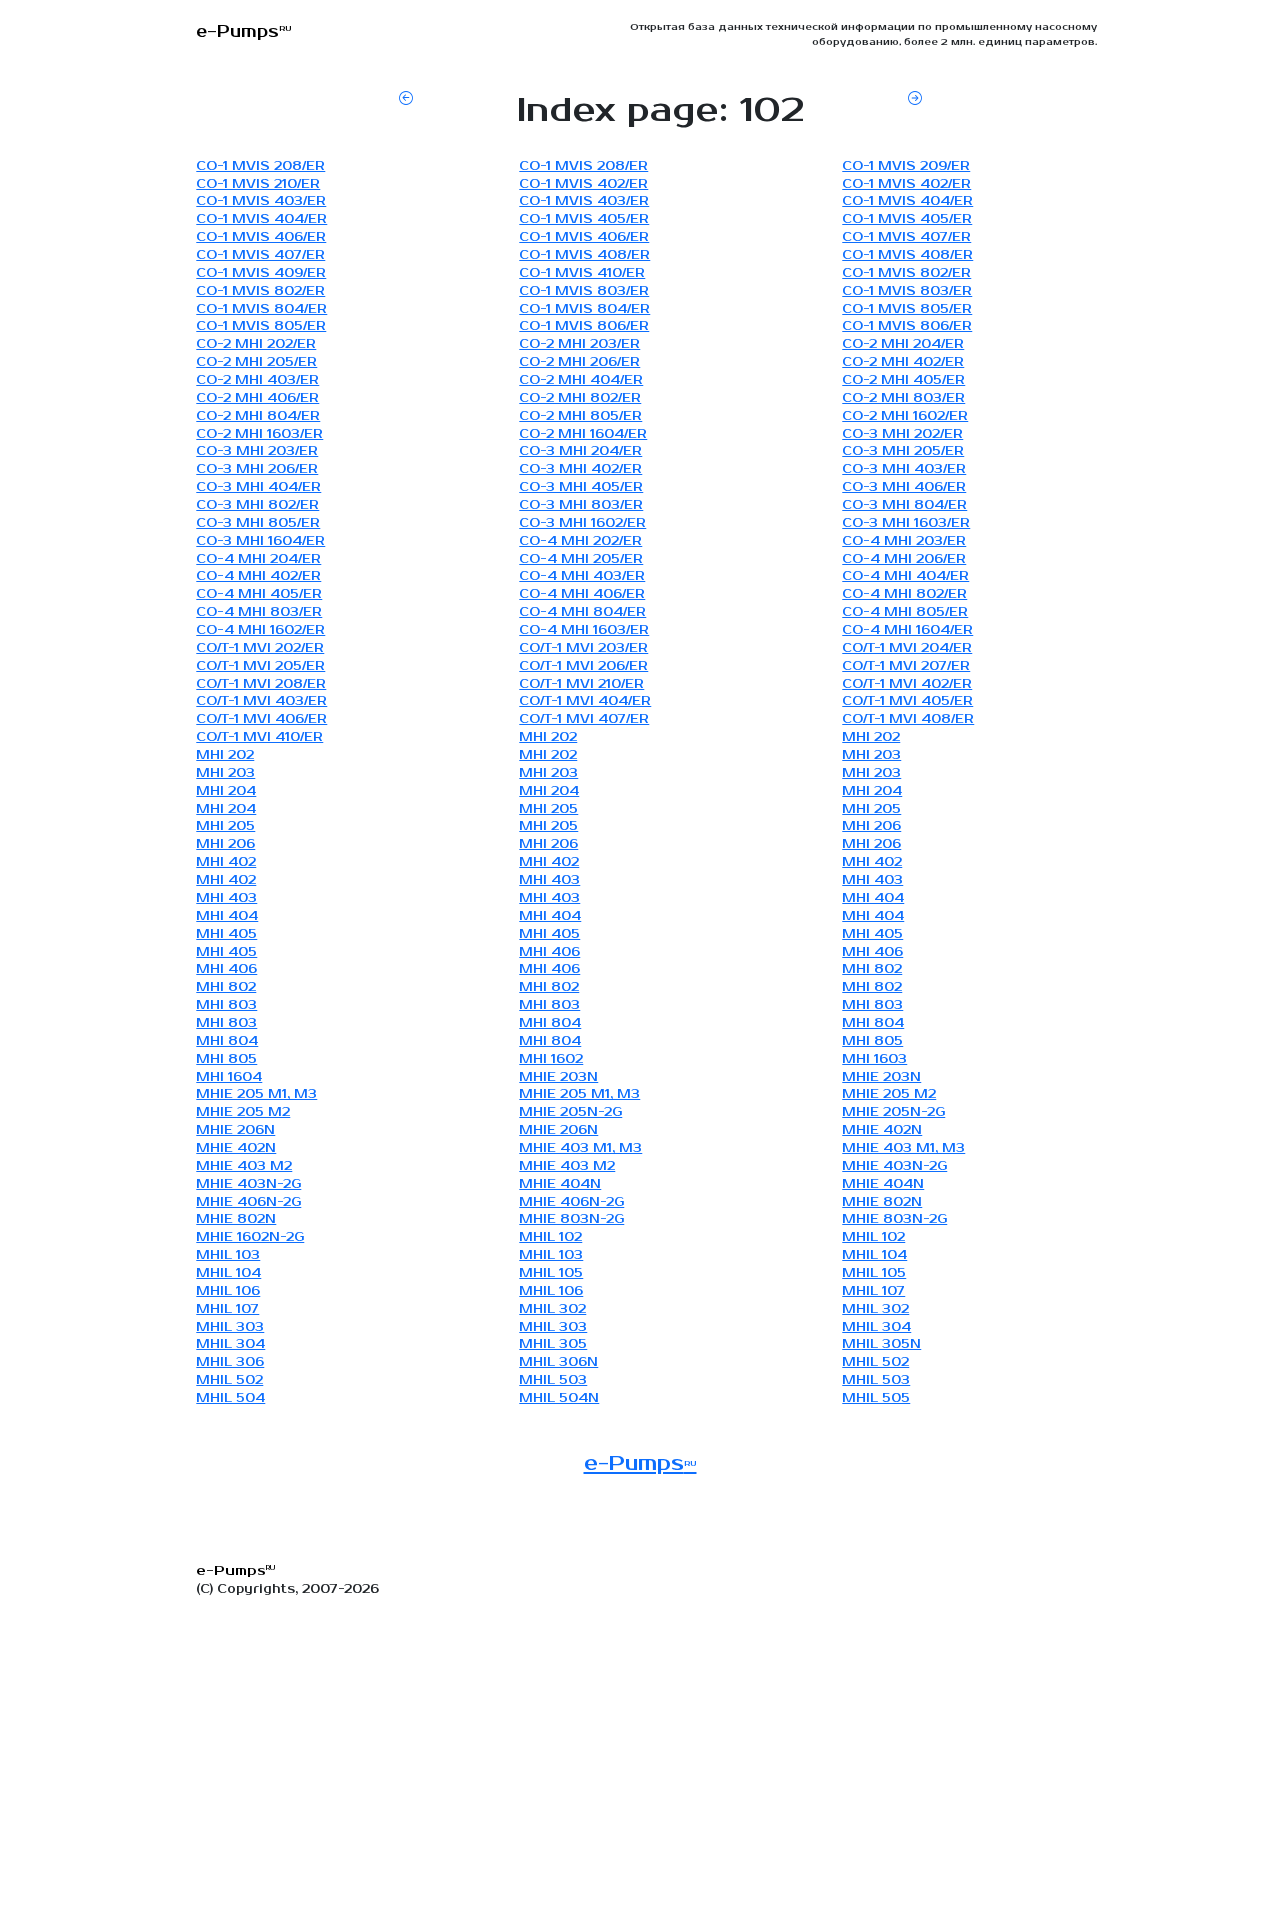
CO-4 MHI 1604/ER (907, 630)
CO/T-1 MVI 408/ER (908, 719)
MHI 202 (548, 737)
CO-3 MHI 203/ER (257, 451)
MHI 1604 (229, 1077)
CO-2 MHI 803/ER (903, 398)
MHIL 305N (881, 1344)
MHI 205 (548, 809)
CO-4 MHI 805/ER (905, 612)
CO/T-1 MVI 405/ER (907, 701)
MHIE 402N (882, 1130)
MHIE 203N (558, 1077)
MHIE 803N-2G (571, 1219)
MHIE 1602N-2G (250, 1237)
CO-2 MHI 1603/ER (259, 434)
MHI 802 (872, 969)
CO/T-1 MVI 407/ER (584, 719)
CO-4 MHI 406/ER (582, 594)
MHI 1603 (874, 1059)
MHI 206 (871, 826)
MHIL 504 (230, 1398)
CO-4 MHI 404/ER (905, 576)
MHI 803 (226, 1005)
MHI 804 (550, 1023)
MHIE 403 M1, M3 (580, 1148)
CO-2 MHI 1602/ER (905, 416)
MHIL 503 (553, 1380)
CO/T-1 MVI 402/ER (907, 684)
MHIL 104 (874, 1255)
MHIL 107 (873, 1291)
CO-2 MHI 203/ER (579, 344)
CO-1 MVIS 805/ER (907, 309)
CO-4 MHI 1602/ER (260, 630)
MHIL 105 (551, 1273)
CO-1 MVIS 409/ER (261, 273)
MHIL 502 (875, 1362)
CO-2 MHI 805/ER (580, 416)
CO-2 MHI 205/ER (256, 362)
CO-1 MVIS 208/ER (260, 166)
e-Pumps (640, 1463)
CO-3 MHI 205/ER (903, 451)
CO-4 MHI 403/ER (582, 576)
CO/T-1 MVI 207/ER (906, 666)
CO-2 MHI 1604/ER (583, 434)
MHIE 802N (882, 1202)
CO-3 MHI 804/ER (904, 505)
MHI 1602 (551, 1059)
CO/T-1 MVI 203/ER (583, 648)
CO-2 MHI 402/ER (903, 362)
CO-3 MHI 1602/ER (582, 523)
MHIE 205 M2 (889, 1094)
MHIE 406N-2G (248, 1202)
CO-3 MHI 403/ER (904, 469)
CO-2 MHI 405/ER (903, 380)
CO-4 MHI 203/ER (904, 541)
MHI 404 (873, 898)
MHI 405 (226, 934)
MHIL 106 (228, 1291)
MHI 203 (871, 755)
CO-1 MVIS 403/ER (261, 201)
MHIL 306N (558, 1362)
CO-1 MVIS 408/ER (584, 255)
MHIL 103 (228, 1255)
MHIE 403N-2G (894, 1166)
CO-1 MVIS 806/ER (584, 326)
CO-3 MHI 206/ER (257, 469)
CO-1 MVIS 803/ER (584, 291)
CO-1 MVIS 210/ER (258, 184)
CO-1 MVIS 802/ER (906, 273)
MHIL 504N (559, 1398)
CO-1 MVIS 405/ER (584, 219)
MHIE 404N (560, 1184)
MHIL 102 (550, 1237)
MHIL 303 (230, 1327)
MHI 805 (872, 1041)
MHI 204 (226, 791)
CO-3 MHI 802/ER (257, 505)
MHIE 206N (235, 1130)
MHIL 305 (553, 1344)
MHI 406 (549, 952)
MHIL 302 (552, 1309)
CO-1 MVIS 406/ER (261, 237)
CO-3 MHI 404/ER (258, 487)
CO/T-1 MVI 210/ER (581, 684)
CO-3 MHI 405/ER (581, 487)
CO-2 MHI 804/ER (258, 416)
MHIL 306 (230, 1362)
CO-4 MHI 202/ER (580, 541)
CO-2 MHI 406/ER (257, 398)
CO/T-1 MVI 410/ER (259, 737)
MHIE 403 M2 (244, 1166)
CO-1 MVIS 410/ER (582, 273)
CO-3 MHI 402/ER (580, 469)
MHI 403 (549, 880)
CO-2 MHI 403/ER (257, 380)
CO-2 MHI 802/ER (580, 398)
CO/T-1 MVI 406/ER (261, 719)
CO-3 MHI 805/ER (258, 523)
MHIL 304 (876, 1327)
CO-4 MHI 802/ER (904, 594)
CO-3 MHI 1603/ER (906, 523)
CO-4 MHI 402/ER (258, 576)
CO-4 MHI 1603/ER (584, 630)
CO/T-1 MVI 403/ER (261, 701)
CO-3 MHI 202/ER (902, 434)
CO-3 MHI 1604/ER (260, 541)
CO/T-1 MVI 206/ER (583, 666)
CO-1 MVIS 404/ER (907, 201)
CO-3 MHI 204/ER (580, 451)
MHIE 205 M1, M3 (256, 1094)
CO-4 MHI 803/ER (259, 612)
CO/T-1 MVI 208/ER (261, 684)
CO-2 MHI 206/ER (579, 362)
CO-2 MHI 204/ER (903, 344)
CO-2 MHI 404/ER (581, 380)
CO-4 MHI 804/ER (582, 612)
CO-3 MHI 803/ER (581, 505)
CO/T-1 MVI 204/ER (907, 648)
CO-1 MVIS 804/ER (261, 309)
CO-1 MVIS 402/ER (583, 184)
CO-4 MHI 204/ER (258, 559)
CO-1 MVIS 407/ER (906, 237)
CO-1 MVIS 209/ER (906, 166)
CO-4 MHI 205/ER (581, 559)
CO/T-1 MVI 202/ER (260, 648)
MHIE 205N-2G (570, 1112)
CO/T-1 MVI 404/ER (585, 701)
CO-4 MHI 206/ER (904, 559)
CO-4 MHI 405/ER (259, 594)
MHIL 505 (876, 1398)
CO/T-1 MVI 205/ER (260, 666)
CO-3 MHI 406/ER (904, 487)
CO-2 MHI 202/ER (256, 344)
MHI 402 (226, 862)
